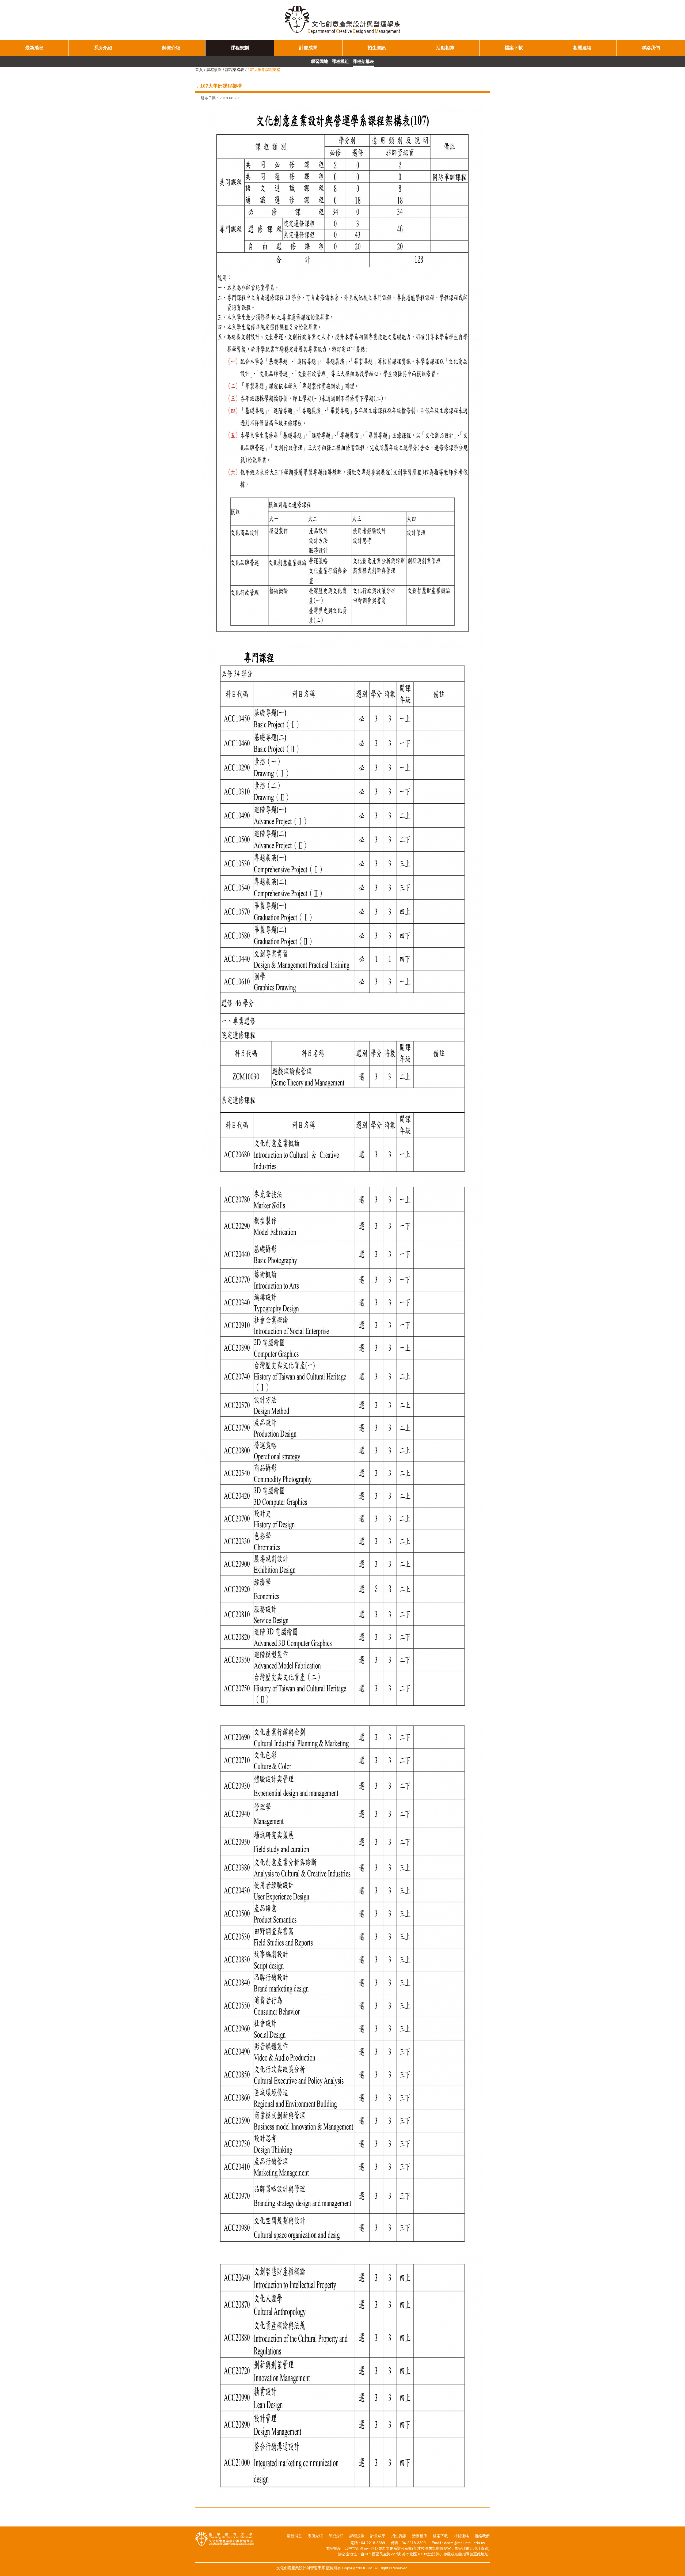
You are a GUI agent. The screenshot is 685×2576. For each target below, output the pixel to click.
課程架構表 (363, 61)
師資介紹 (171, 48)
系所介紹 (103, 48)
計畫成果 (308, 48)
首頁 (199, 70)
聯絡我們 (651, 48)
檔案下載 (514, 48)
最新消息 (34, 48)
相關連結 (582, 48)
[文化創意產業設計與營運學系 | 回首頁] (342, 20)
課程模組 (340, 61)
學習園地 (319, 61)
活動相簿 (445, 48)
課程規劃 (240, 48)
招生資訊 (377, 48)
